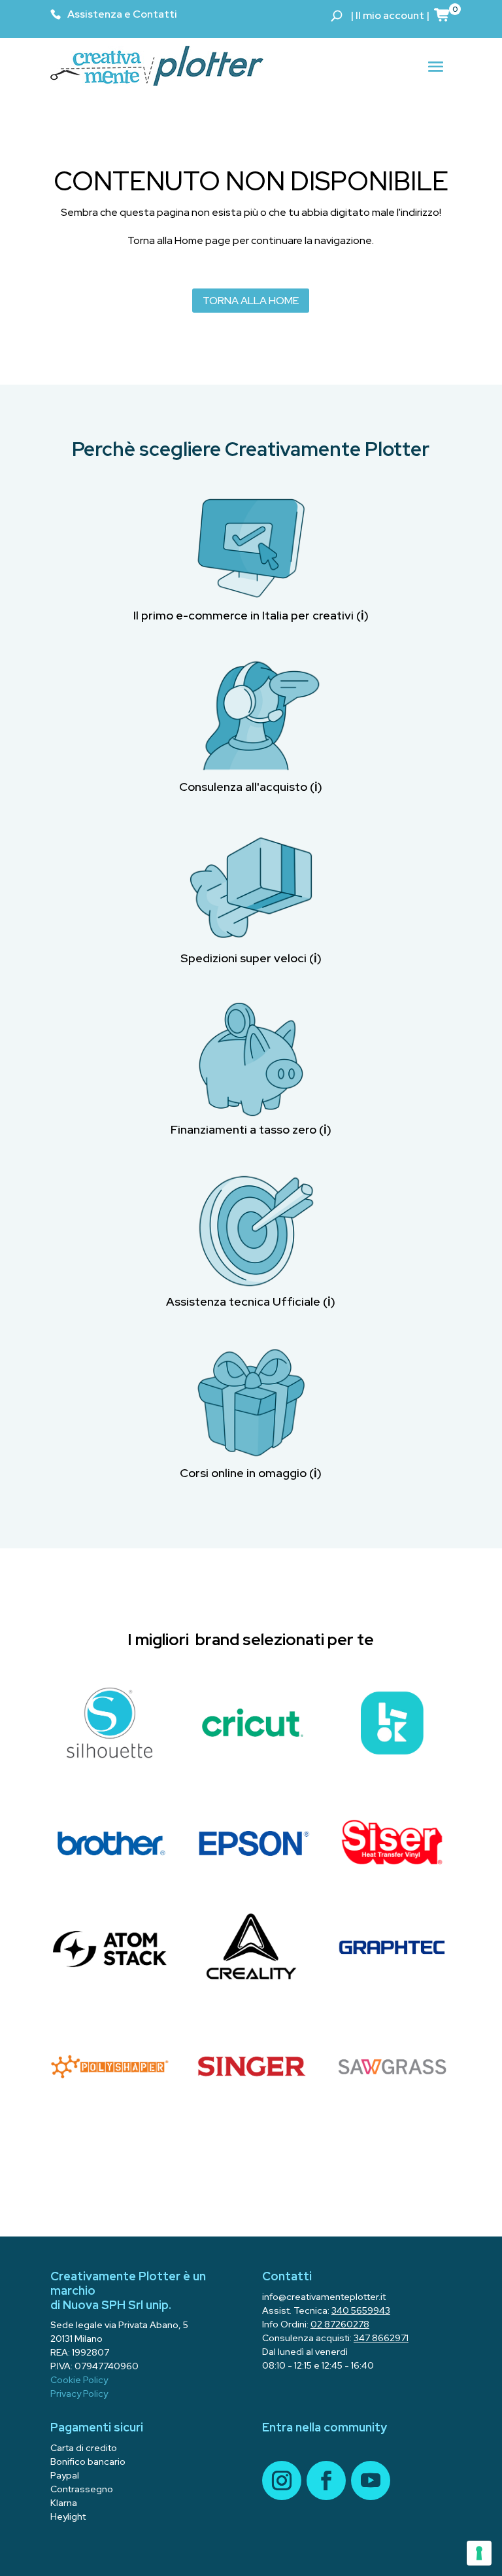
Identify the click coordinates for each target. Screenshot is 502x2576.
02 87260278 (340, 2324)
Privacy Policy (79, 2393)
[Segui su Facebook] (326, 2480)
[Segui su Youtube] (371, 2480)
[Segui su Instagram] (282, 2480)
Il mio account (390, 15)
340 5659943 (361, 2310)
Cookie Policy (79, 2380)
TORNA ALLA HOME (251, 301)
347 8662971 (381, 2338)
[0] (443, 14)
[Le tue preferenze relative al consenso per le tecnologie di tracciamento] (479, 2553)
